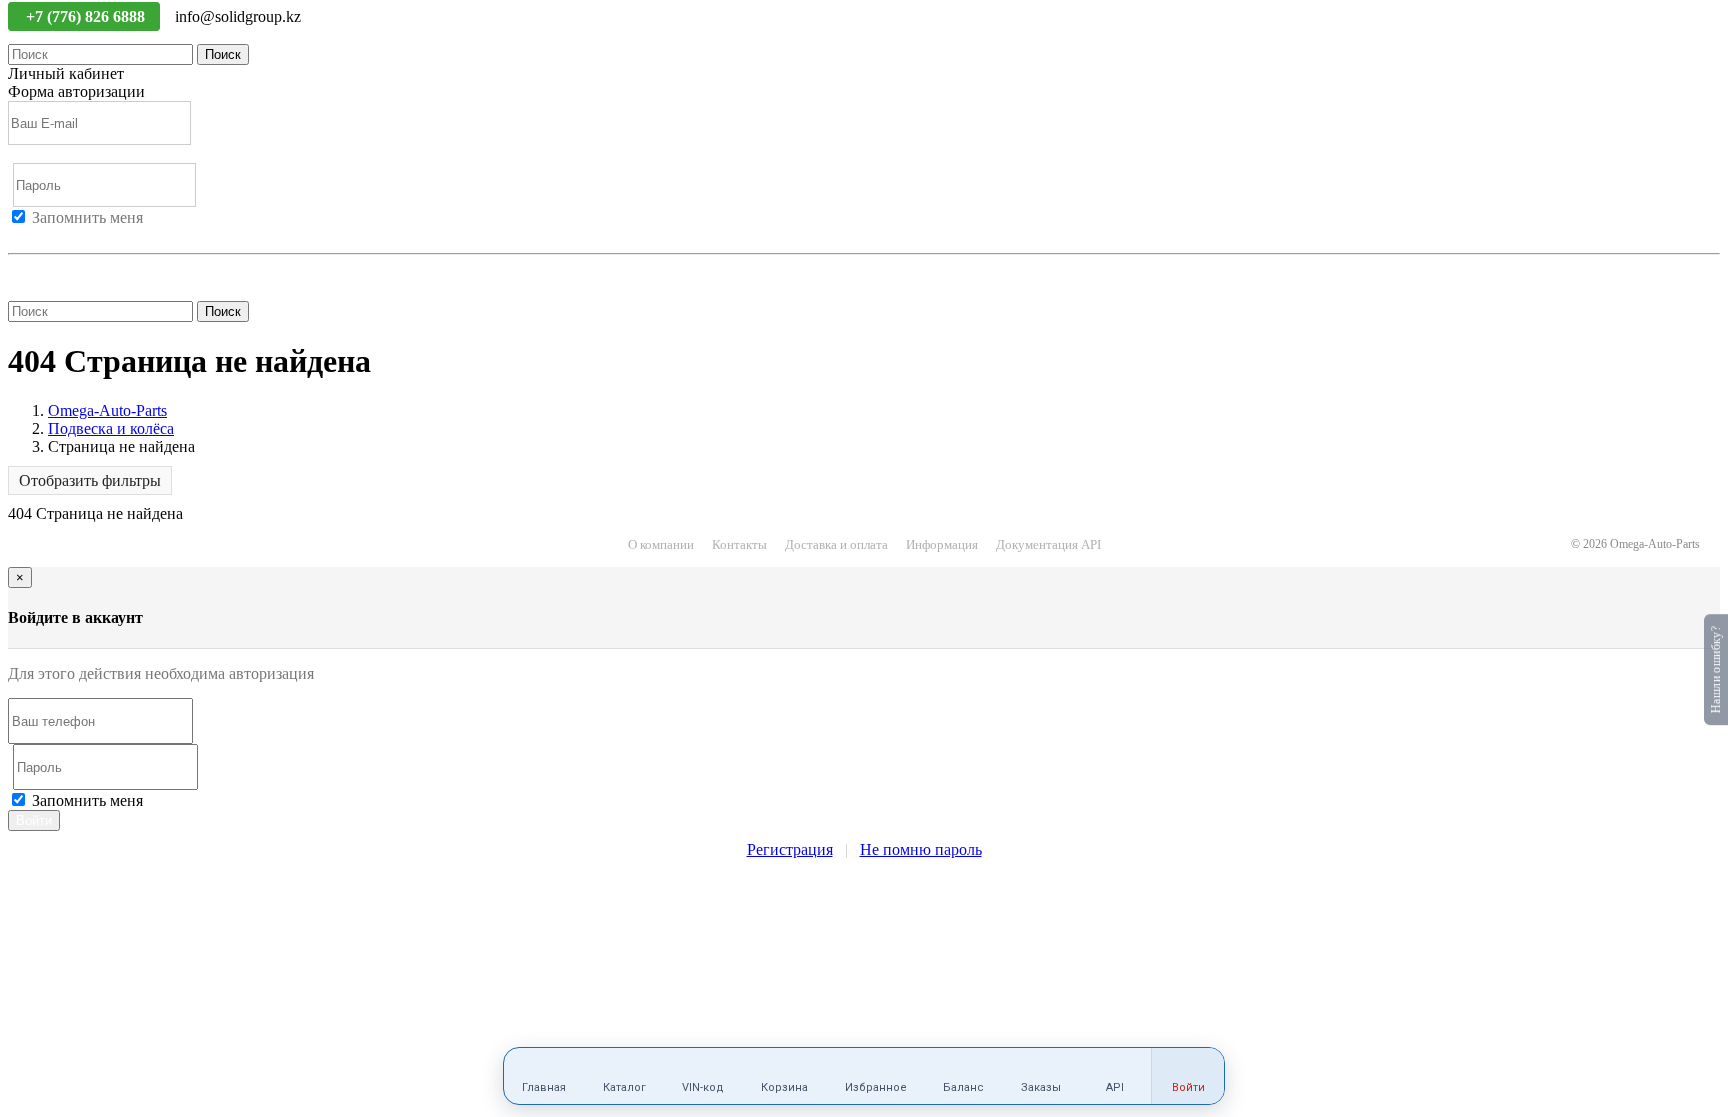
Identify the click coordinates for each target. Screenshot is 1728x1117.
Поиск (223, 54)
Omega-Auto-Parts (107, 410)
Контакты (739, 544)
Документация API (1048, 544)
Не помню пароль (69, 271)
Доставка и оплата (836, 544)
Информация (942, 544)
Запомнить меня (87, 217)
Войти (30, 235)
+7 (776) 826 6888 (87, 16)
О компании (661, 544)
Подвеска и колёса (111, 428)
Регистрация (99, 235)
